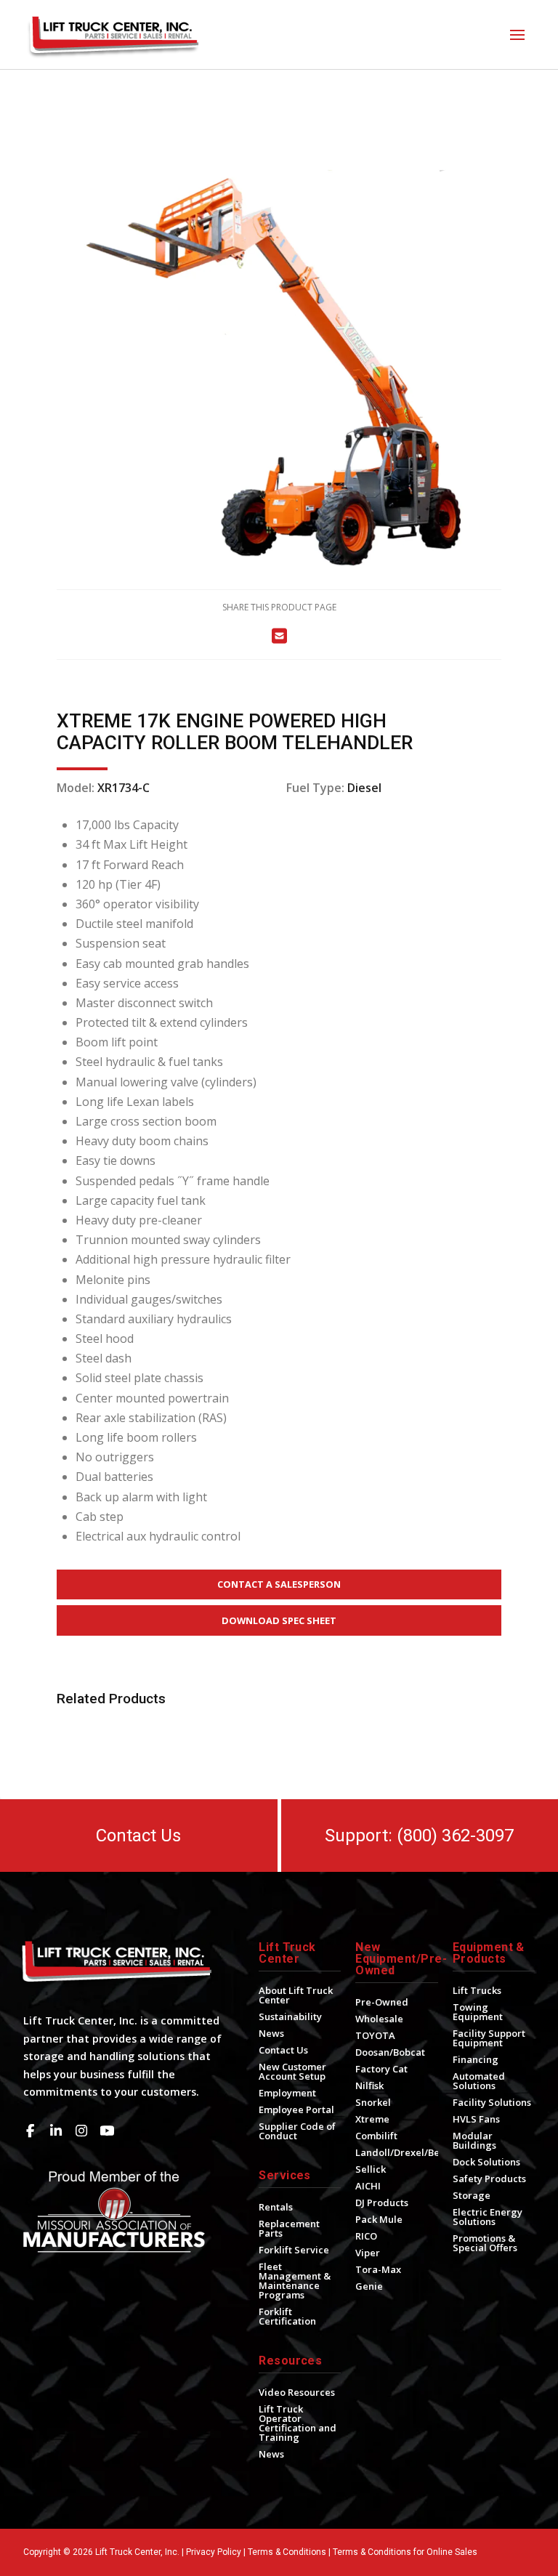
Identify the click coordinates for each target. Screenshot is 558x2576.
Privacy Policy (214, 2552)
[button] (517, 35)
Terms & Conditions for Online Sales (405, 2552)
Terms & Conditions (287, 2552)
